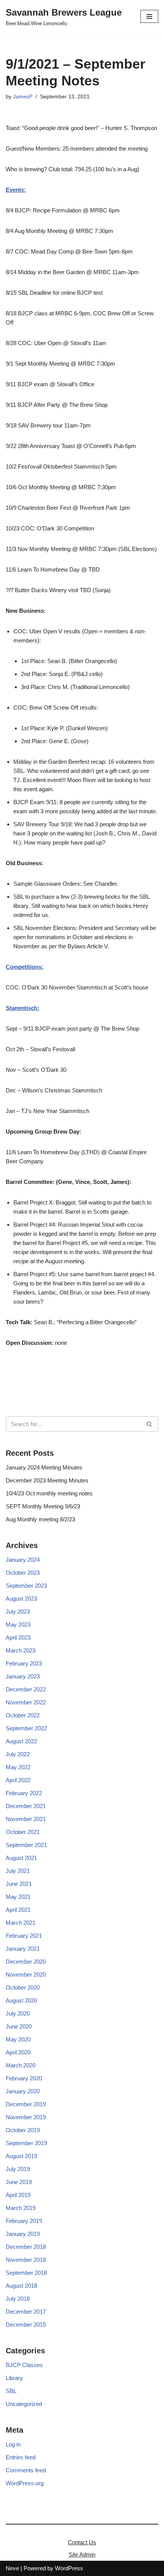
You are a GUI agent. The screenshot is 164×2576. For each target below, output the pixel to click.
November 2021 (26, 1819)
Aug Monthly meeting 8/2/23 (40, 1519)
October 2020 (23, 1987)
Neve (12, 2568)
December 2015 (26, 2325)
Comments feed (26, 2470)
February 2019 (24, 2221)
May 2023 (18, 1624)
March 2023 (21, 1650)
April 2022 (18, 1780)
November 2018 (26, 2260)
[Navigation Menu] (149, 16)
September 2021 (26, 1845)
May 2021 (18, 1897)
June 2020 (19, 2026)
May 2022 (18, 1767)
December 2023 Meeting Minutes (47, 1480)
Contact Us (82, 2542)
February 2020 (24, 2078)
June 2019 (19, 2182)
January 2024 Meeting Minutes (44, 1467)
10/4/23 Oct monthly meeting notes (49, 1493)
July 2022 (18, 1754)
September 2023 (26, 1586)
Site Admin (82, 2554)
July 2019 (18, 2169)
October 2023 (23, 1573)
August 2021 (21, 1858)
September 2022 (26, 1728)
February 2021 (24, 1936)
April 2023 (18, 1637)
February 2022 (24, 1793)
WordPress (69, 2568)
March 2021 (21, 1923)
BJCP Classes (24, 2365)
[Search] (150, 1424)
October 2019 (23, 2130)
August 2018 (21, 2286)
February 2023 (24, 1663)
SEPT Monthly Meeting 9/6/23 (43, 1506)
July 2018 (18, 2299)
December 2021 (26, 1806)
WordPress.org (25, 2483)
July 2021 (18, 1871)
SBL (11, 2391)
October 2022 (23, 1715)
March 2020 (21, 2065)
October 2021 (23, 1832)
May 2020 (18, 2039)
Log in (13, 2444)
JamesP (23, 97)
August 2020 (21, 2000)
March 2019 (21, 2208)
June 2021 (19, 1884)
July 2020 (18, 2013)
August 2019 (21, 2156)
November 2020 (26, 1975)
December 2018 (26, 2247)
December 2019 (26, 2104)
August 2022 (21, 1741)
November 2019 (26, 2117)
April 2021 (18, 1910)
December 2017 (26, 2312)
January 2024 (23, 1560)
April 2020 (18, 2052)
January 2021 (23, 1949)
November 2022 (26, 1702)
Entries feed (21, 2457)
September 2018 (26, 2273)
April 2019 (18, 2195)
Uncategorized (24, 2404)
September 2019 (26, 2143)
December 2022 (26, 1689)
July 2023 (18, 1612)
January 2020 (23, 2091)
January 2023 (23, 1676)
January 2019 (23, 2234)
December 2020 (26, 1962)
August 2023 (21, 1599)
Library (14, 2378)
